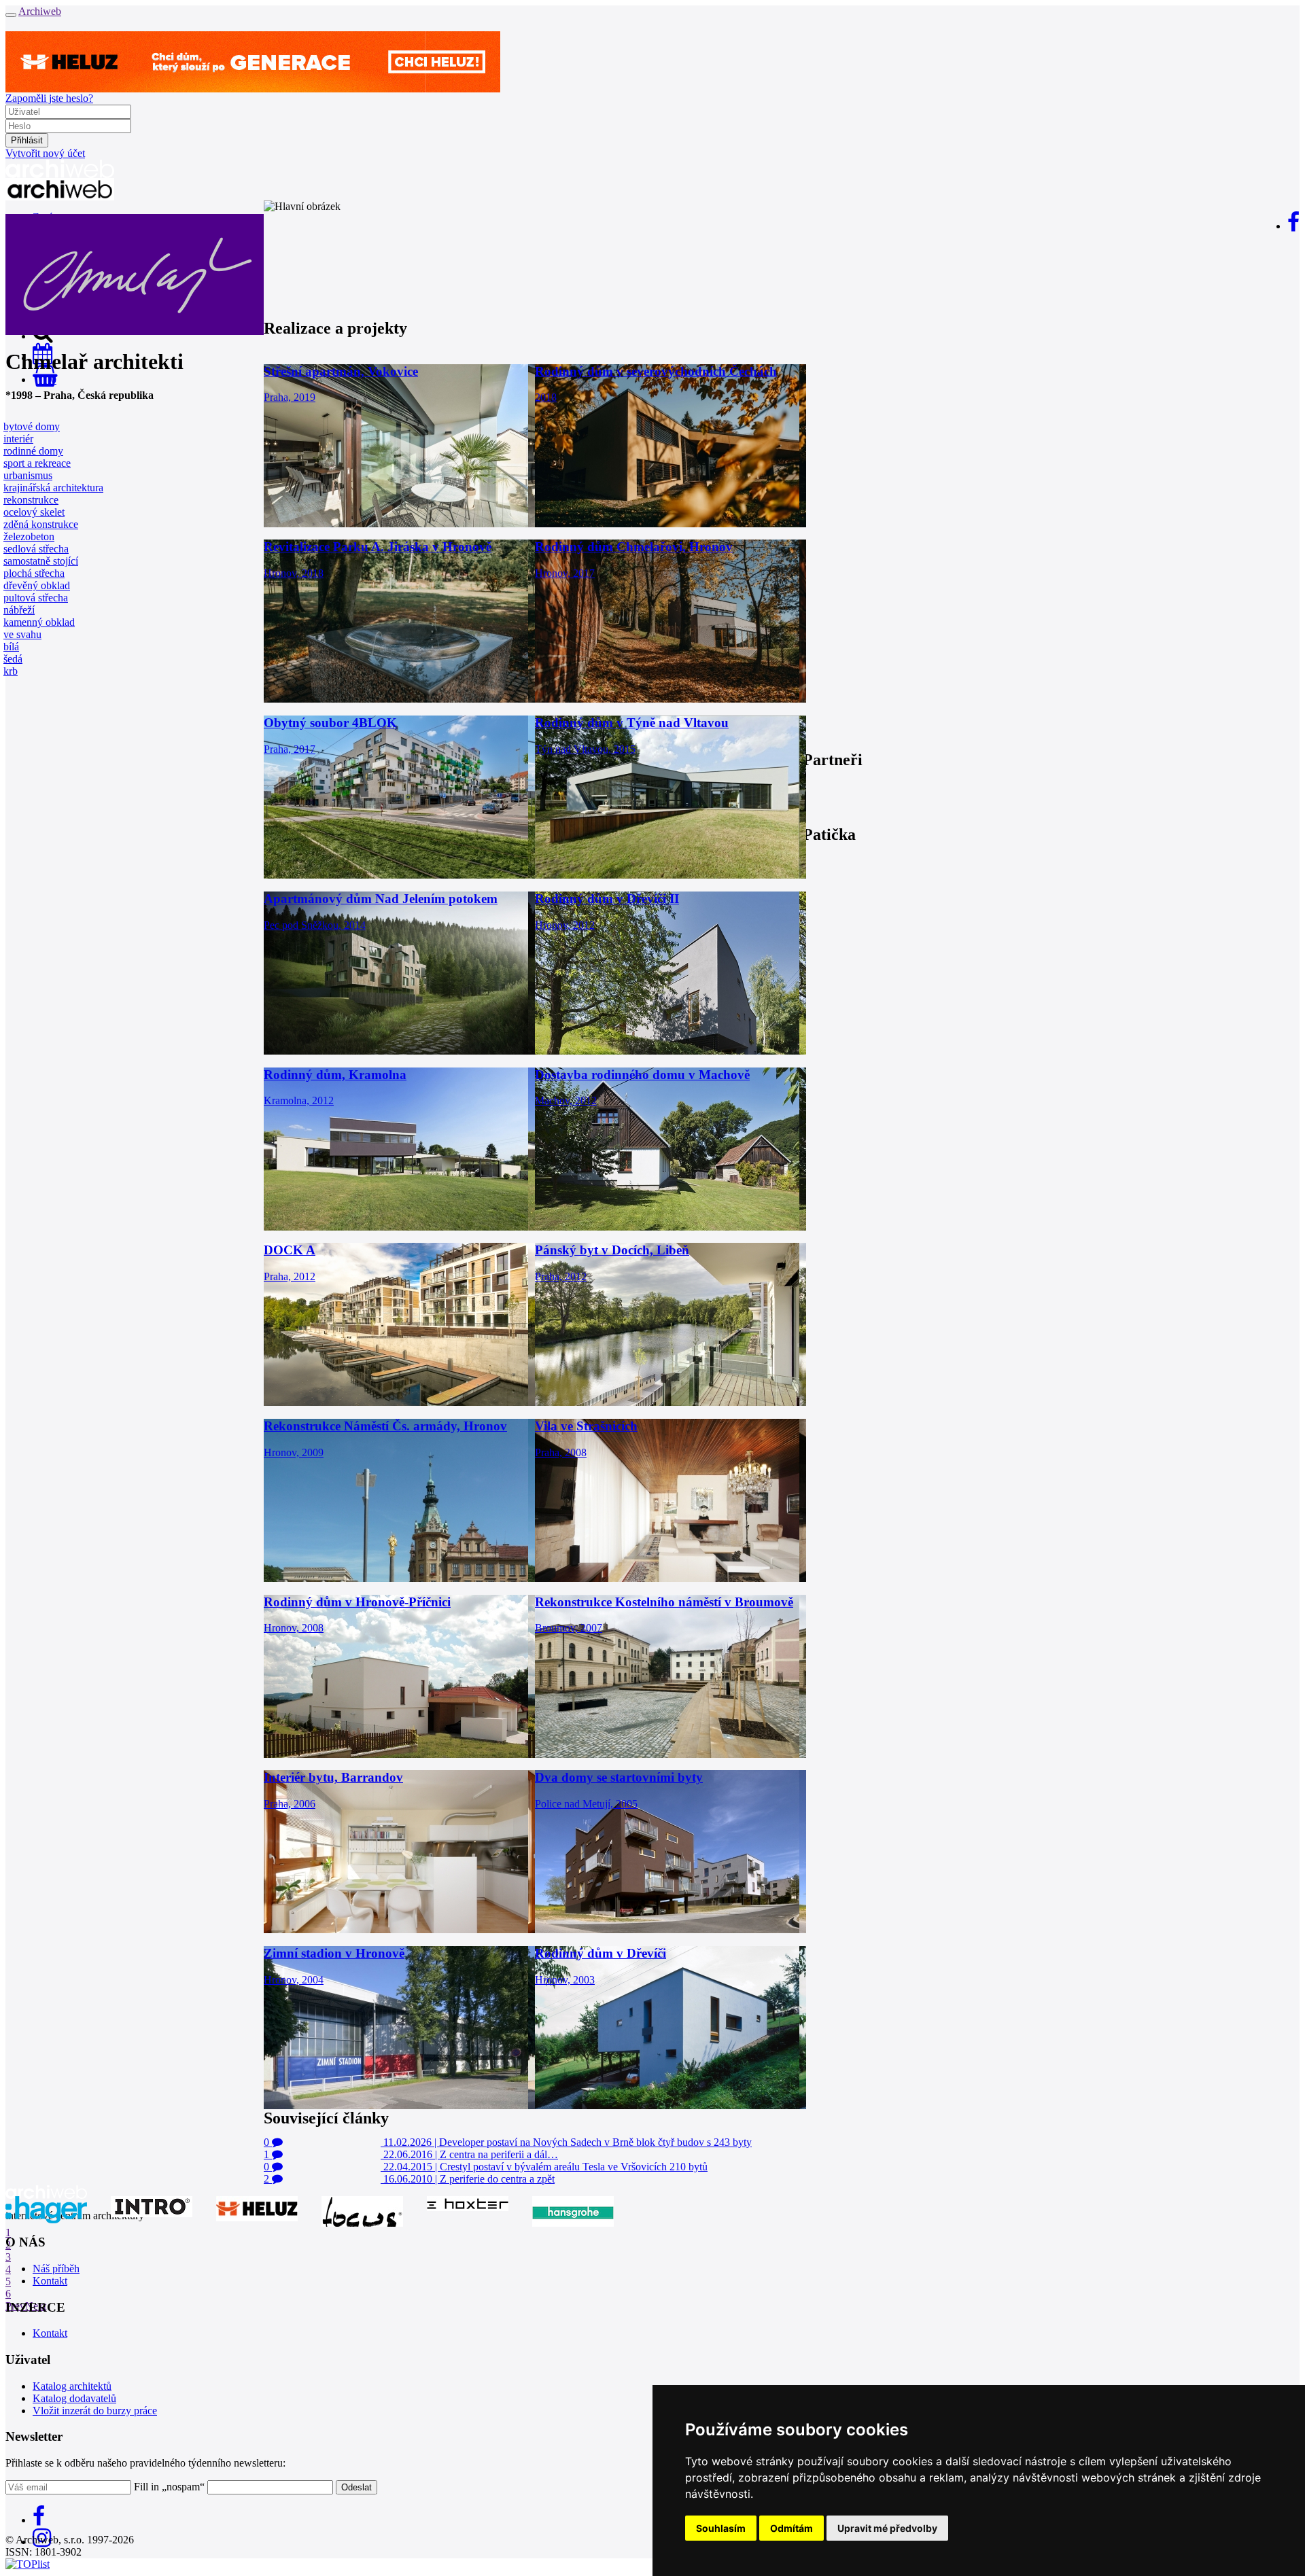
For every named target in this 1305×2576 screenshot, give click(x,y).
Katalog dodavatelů (74, 2398)
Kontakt (50, 2281)
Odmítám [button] (791, 2528)
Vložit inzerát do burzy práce (95, 2411)
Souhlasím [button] (721, 2528)
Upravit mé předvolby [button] (887, 2528)
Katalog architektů (72, 2386)
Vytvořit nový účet (45, 153)
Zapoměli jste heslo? (49, 98)
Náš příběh (56, 2269)
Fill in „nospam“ (169, 2487)
